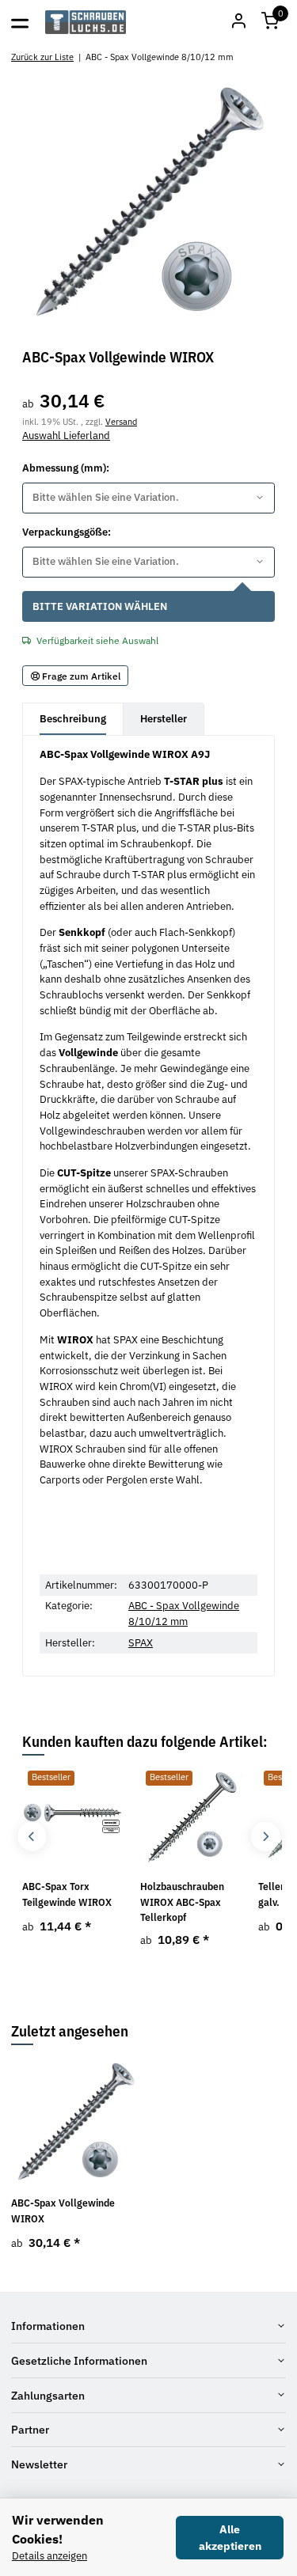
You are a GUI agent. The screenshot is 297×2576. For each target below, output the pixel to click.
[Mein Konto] (238, 22)
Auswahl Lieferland (66, 436)
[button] (270, 22)
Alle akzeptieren (230, 2538)
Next (265, 1837)
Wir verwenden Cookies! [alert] (58, 2529)
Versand (121, 421)
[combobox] (148, 498)
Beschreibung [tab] (73, 719)
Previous (32, 1837)
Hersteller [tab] (164, 719)
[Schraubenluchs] (86, 22)
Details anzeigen (49, 2556)
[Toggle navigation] (20, 22)
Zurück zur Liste (42, 57)
